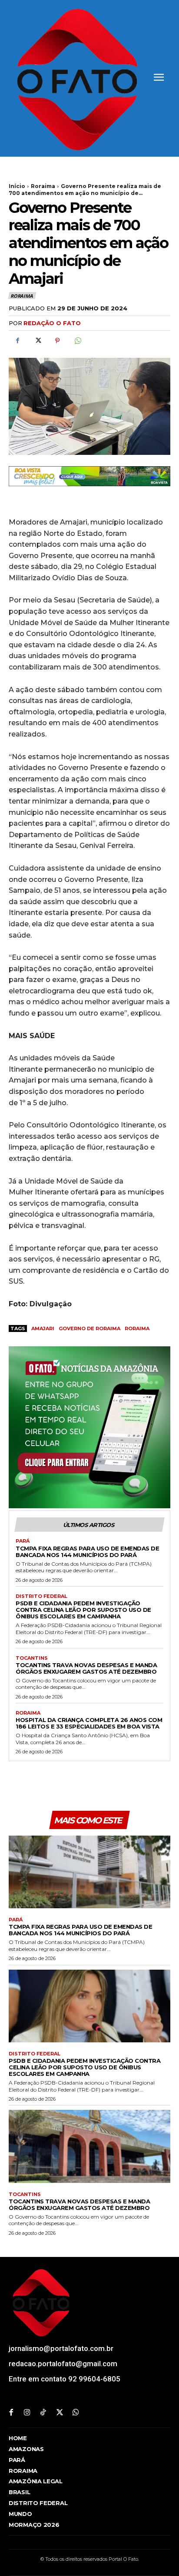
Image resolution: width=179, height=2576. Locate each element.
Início (17, 186)
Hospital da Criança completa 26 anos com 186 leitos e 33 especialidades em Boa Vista (89, 1723)
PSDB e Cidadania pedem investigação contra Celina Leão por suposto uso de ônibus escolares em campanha (83, 1610)
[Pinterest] (57, 341)
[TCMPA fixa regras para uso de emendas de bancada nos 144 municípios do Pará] (89, 1872)
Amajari (43, 1328)
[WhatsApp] (77, 341)
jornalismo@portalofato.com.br (61, 2348)
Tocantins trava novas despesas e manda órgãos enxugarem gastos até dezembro (86, 1668)
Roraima (43, 186)
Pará (23, 1541)
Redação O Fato (52, 323)
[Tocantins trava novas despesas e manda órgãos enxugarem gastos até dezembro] (89, 2146)
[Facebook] (17, 341)
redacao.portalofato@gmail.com (63, 2364)
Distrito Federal (41, 1596)
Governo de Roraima (89, 1328)
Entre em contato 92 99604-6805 (65, 2379)
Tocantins (32, 1658)
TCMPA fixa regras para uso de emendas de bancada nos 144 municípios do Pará (87, 1552)
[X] (37, 341)
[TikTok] (43, 2413)
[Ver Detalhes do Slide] (89, 476)
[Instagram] (27, 2413)
